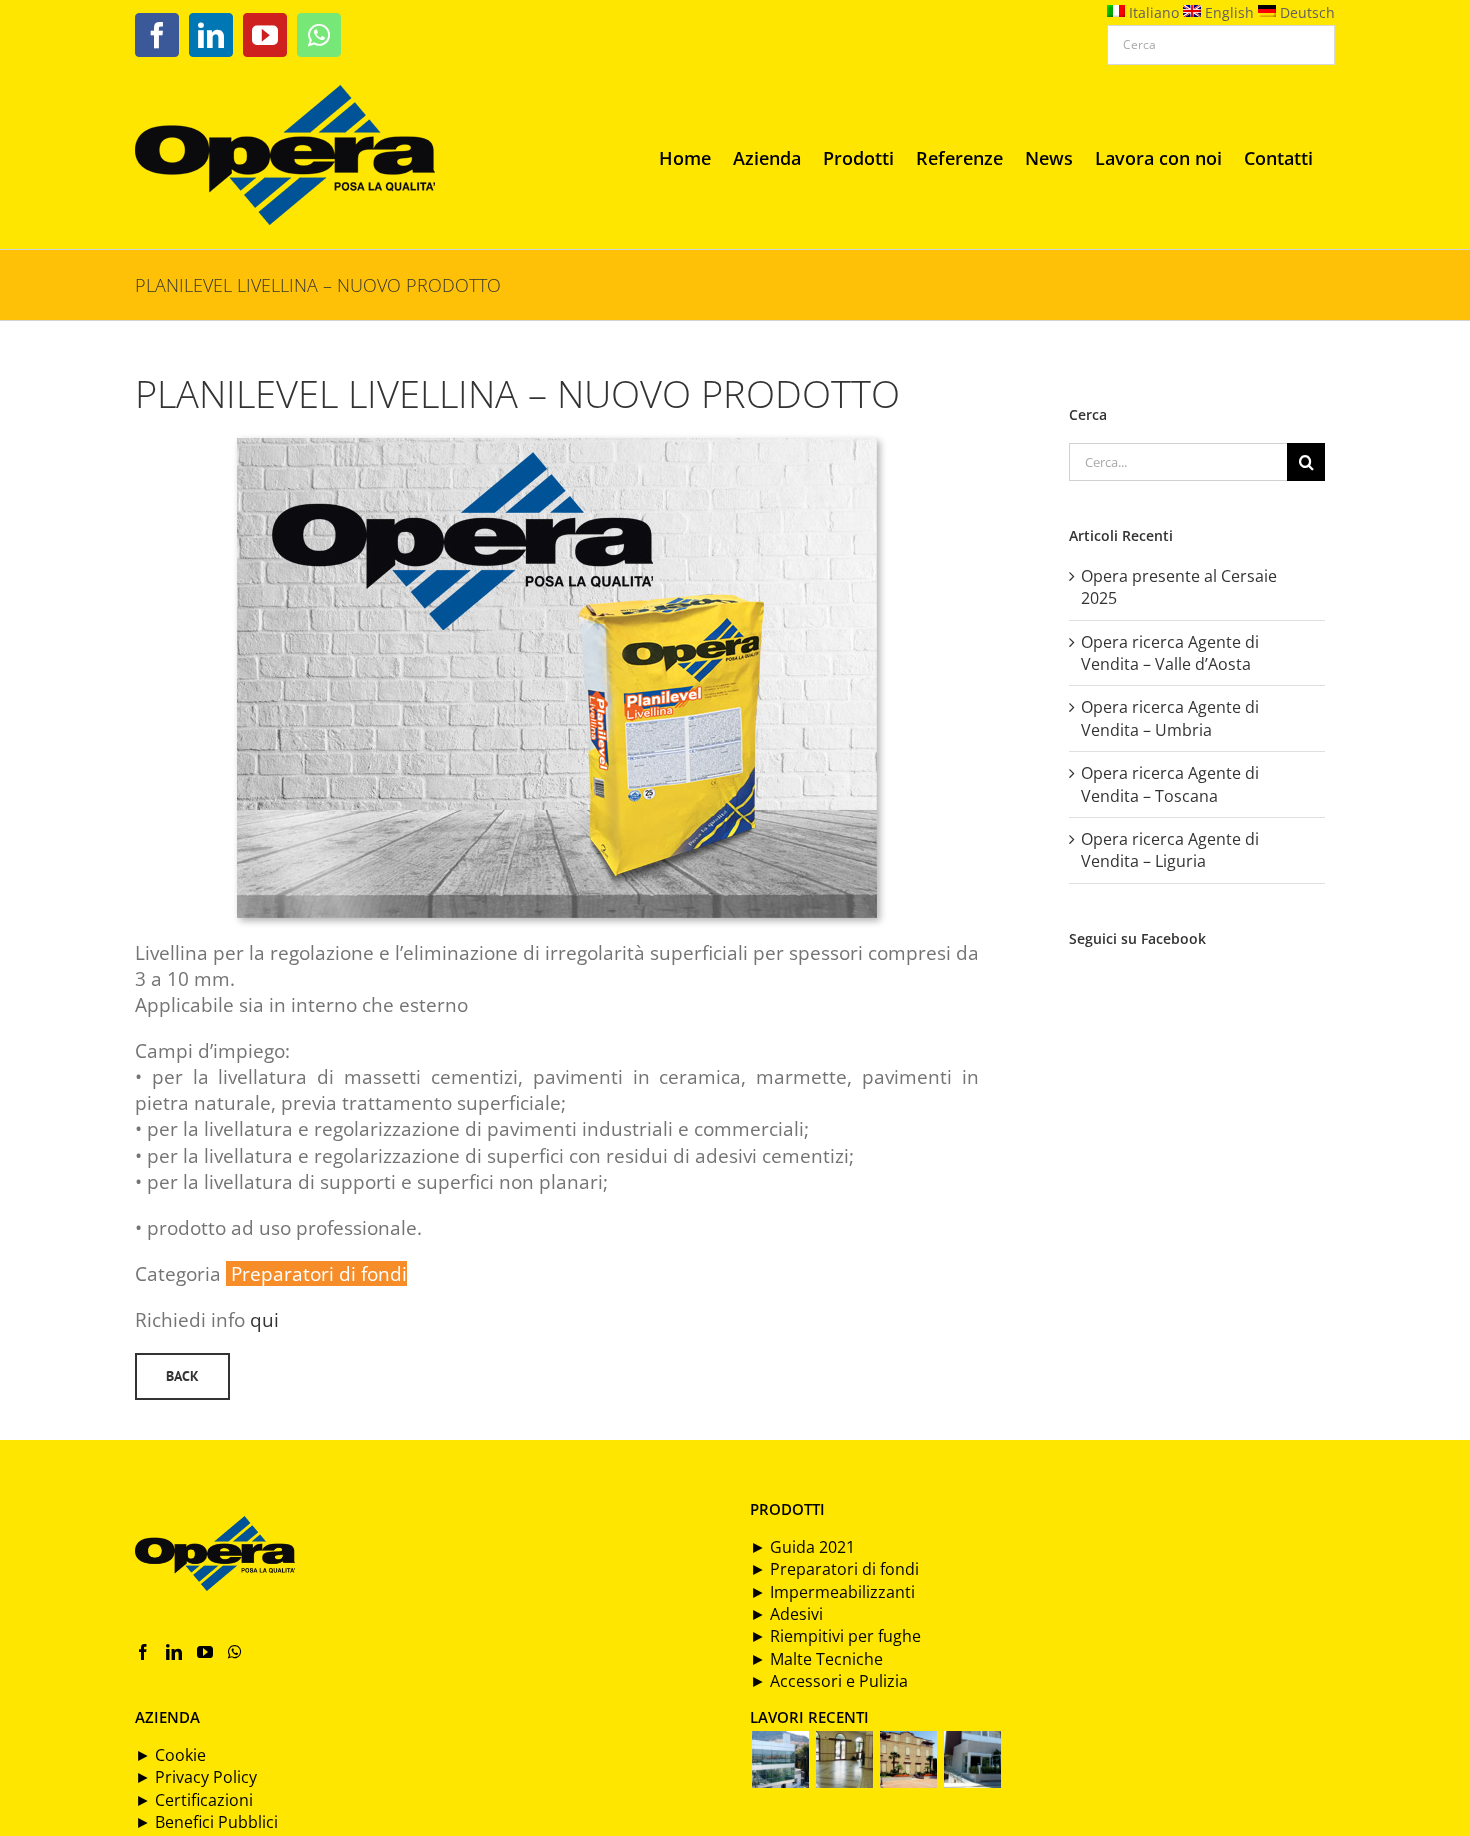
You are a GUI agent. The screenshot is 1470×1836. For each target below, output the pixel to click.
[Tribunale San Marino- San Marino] (780, 1759)
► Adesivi (786, 1614)
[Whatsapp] (235, 1652)
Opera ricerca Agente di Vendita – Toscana (1170, 784)
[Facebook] (143, 1652)
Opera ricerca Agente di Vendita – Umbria (1170, 718)
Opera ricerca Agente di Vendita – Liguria (1170, 850)
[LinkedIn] (174, 1652)
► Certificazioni (194, 1800)
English (1227, 12)
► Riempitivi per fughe (835, 1636)
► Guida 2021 (802, 1547)
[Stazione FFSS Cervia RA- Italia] (844, 1759)
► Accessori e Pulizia (829, 1681)
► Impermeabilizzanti (832, 1592)
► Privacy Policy (196, 1777)
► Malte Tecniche (816, 1659)
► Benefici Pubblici (206, 1822)
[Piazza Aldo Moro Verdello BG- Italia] (908, 1759)
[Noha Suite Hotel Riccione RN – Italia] (972, 1759)
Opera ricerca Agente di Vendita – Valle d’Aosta (1170, 653)
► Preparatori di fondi (834, 1569)
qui (264, 1319)
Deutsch (1305, 12)
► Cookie (170, 1755)
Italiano (1152, 12)
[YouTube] (205, 1652)
